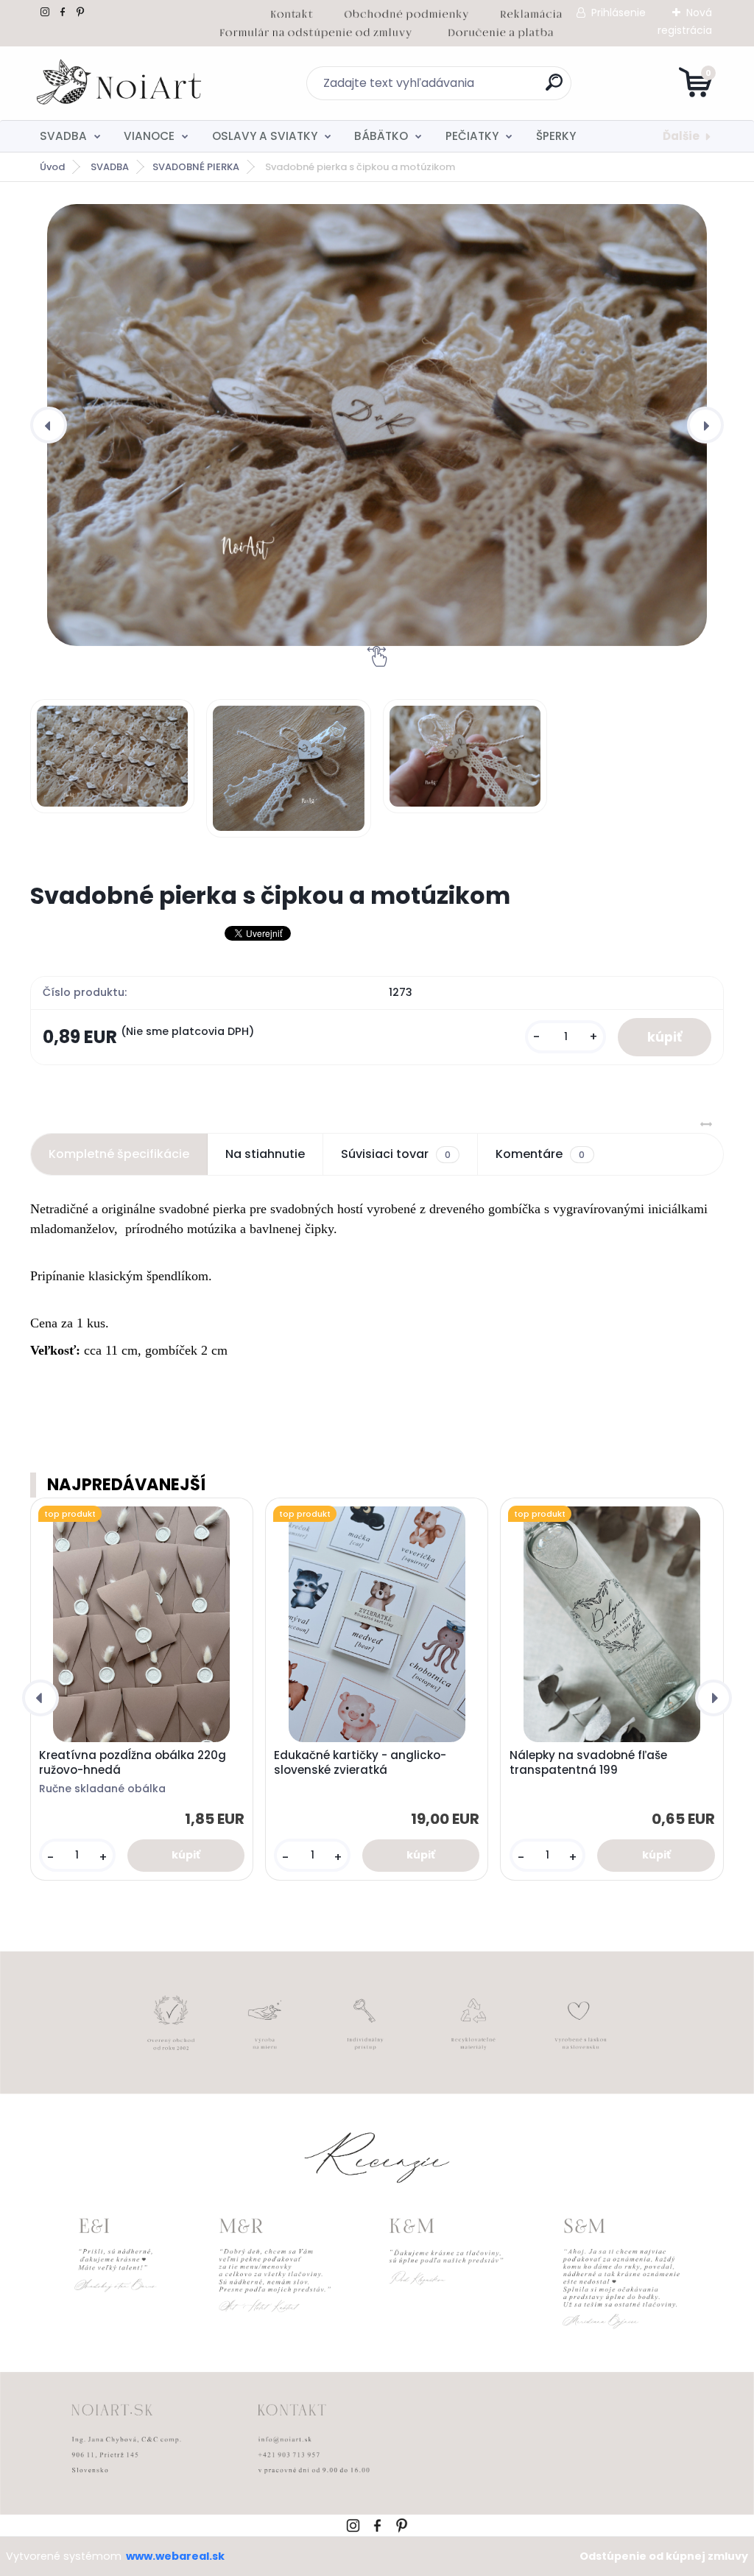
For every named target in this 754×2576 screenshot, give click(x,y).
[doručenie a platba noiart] (500, 30)
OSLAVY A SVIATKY (265, 136)
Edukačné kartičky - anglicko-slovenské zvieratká (360, 1763)
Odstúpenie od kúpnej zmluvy (664, 2556)
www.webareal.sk (175, 2556)
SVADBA (63, 136)
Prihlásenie (619, 13)
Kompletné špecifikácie (119, 1154)
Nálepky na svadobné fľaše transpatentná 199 (588, 1763)
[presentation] (49, 425)
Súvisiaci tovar (396, 1154)
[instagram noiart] (45, 12)
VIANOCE (149, 136)
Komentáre (540, 1154)
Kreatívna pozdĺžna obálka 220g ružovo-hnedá (133, 1763)
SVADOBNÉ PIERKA (196, 167)
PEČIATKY (472, 136)
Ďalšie (681, 136)
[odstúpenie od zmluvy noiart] (316, 30)
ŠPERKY (556, 136)
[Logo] (120, 83)
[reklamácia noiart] (531, 12)
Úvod (52, 167)
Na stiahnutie (265, 1154)
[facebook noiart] (63, 12)
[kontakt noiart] (292, 12)
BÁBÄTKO (381, 136)
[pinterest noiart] (80, 12)
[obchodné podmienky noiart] (406, 12)
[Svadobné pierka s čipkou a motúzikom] (377, 425)
